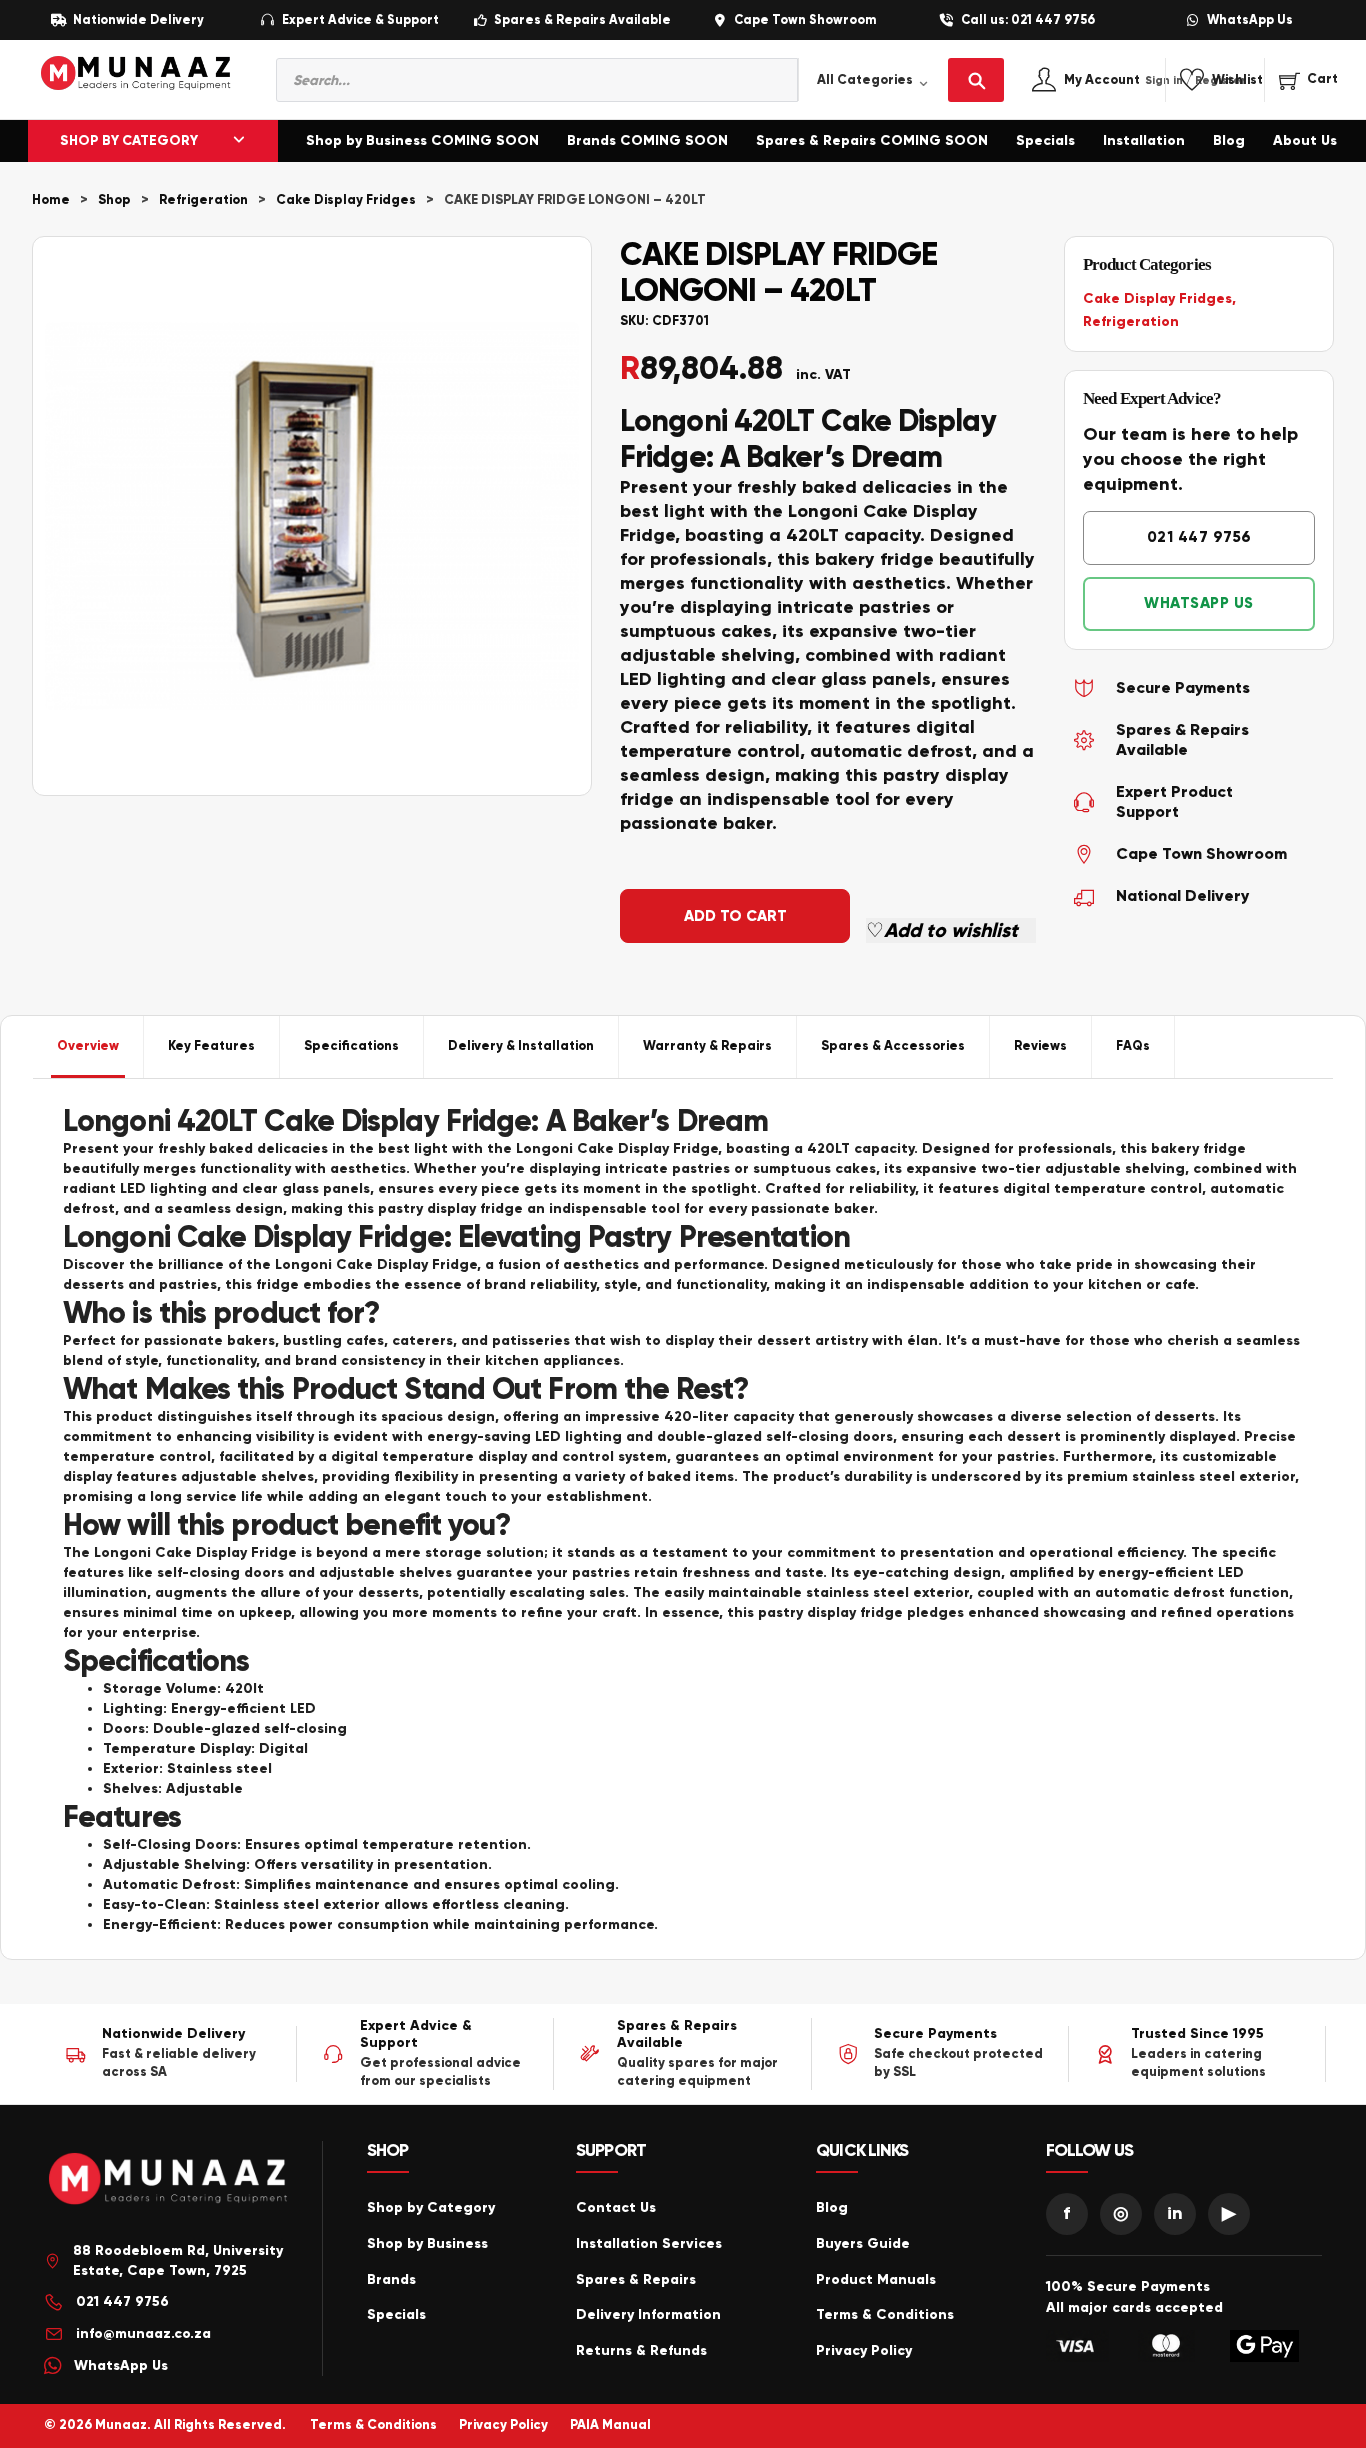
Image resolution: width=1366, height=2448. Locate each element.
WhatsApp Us (1250, 20)
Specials (1045, 140)
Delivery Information (648, 2314)
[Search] (976, 80)
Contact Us (616, 2207)
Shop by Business (427, 2243)
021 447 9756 (1199, 537)
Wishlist (1237, 80)
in (1175, 2213)
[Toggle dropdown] (239, 141)
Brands (391, 2279)
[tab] (88, 1047)
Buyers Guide (863, 2243)
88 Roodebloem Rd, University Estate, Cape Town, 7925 (178, 2260)
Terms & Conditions (885, 2314)
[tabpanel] (683, 1519)
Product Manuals (876, 2279)
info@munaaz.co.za (143, 2333)
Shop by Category (431, 2207)
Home (51, 200)
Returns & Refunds (641, 2350)
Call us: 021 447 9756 (1028, 20)
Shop (114, 200)
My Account (1123, 80)
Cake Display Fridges (346, 200)
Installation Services (649, 2243)
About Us (1305, 140)
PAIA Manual (610, 2425)
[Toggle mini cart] (1308, 80)
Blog (1229, 140)
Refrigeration (203, 200)
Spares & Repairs (636, 2279)
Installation (1144, 140)
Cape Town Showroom (805, 20)
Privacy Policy (864, 2350)
